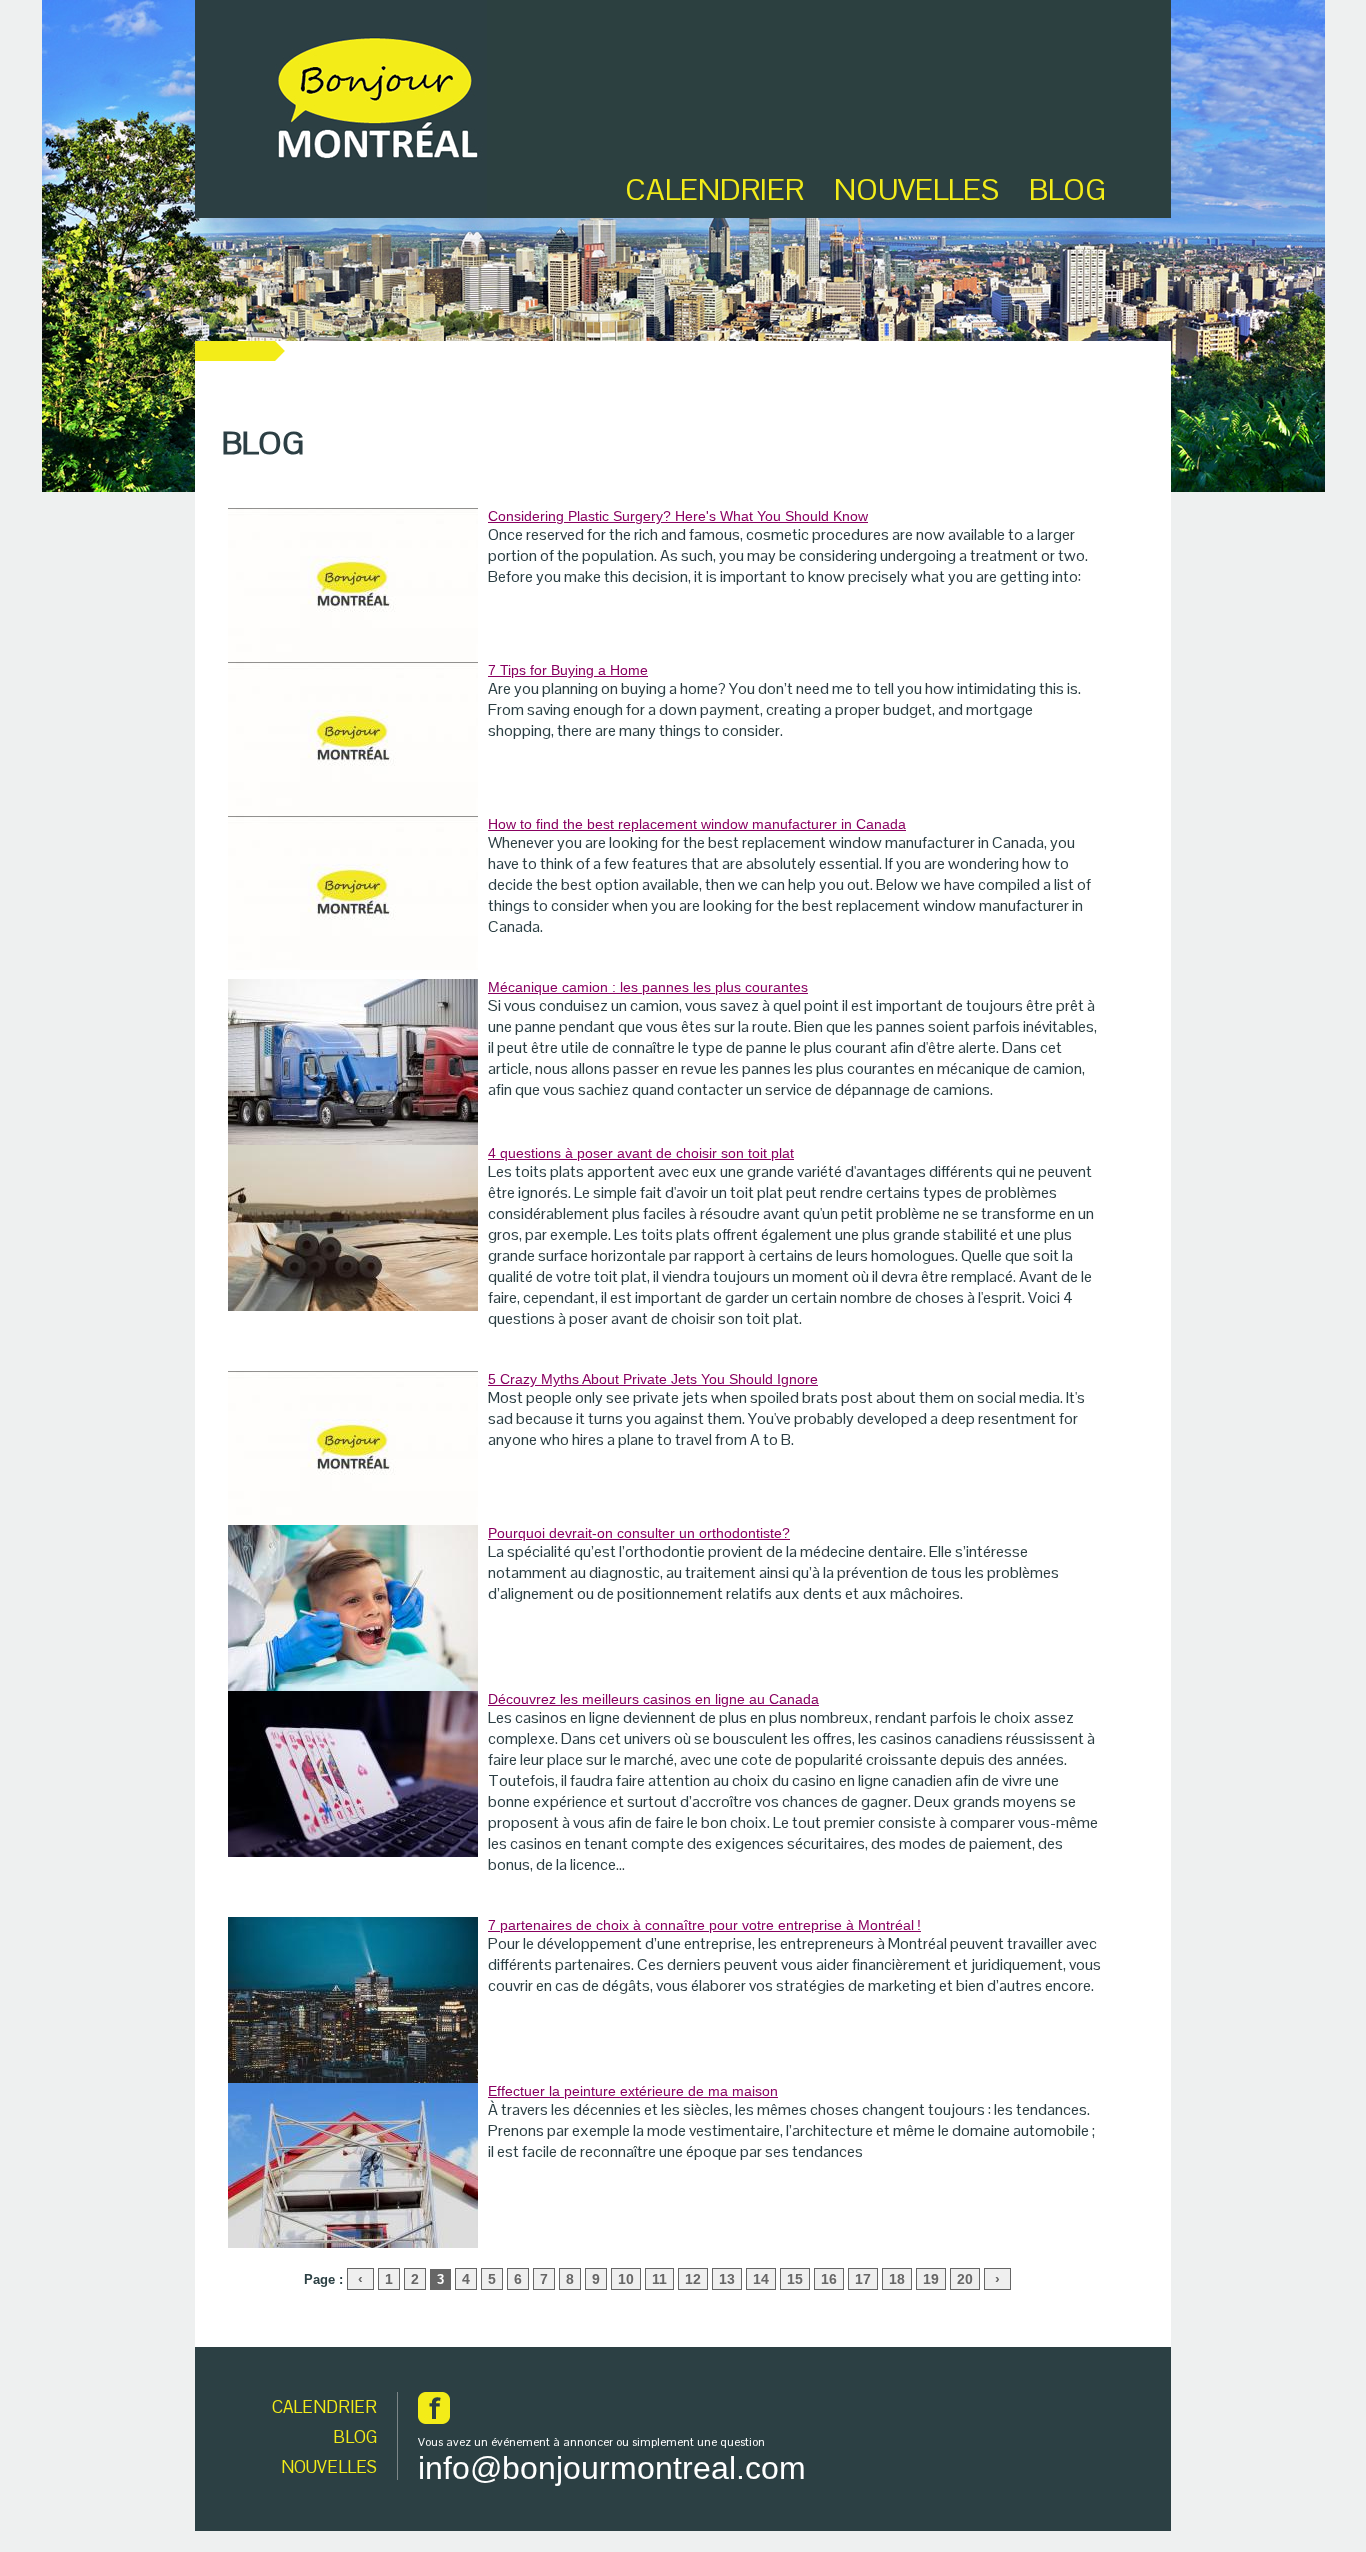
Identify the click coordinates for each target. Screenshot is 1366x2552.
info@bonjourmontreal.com (612, 2468)
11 (659, 2279)
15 (795, 2279)
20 (965, 2279)
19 (931, 2279)
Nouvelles (916, 189)
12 (693, 2279)
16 (829, 2279)
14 (761, 2279)
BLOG (1067, 189)
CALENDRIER (324, 2407)
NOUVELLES (329, 2467)
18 (897, 2279)
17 (863, 2279)
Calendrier (714, 189)
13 (727, 2279)
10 (626, 2279)
